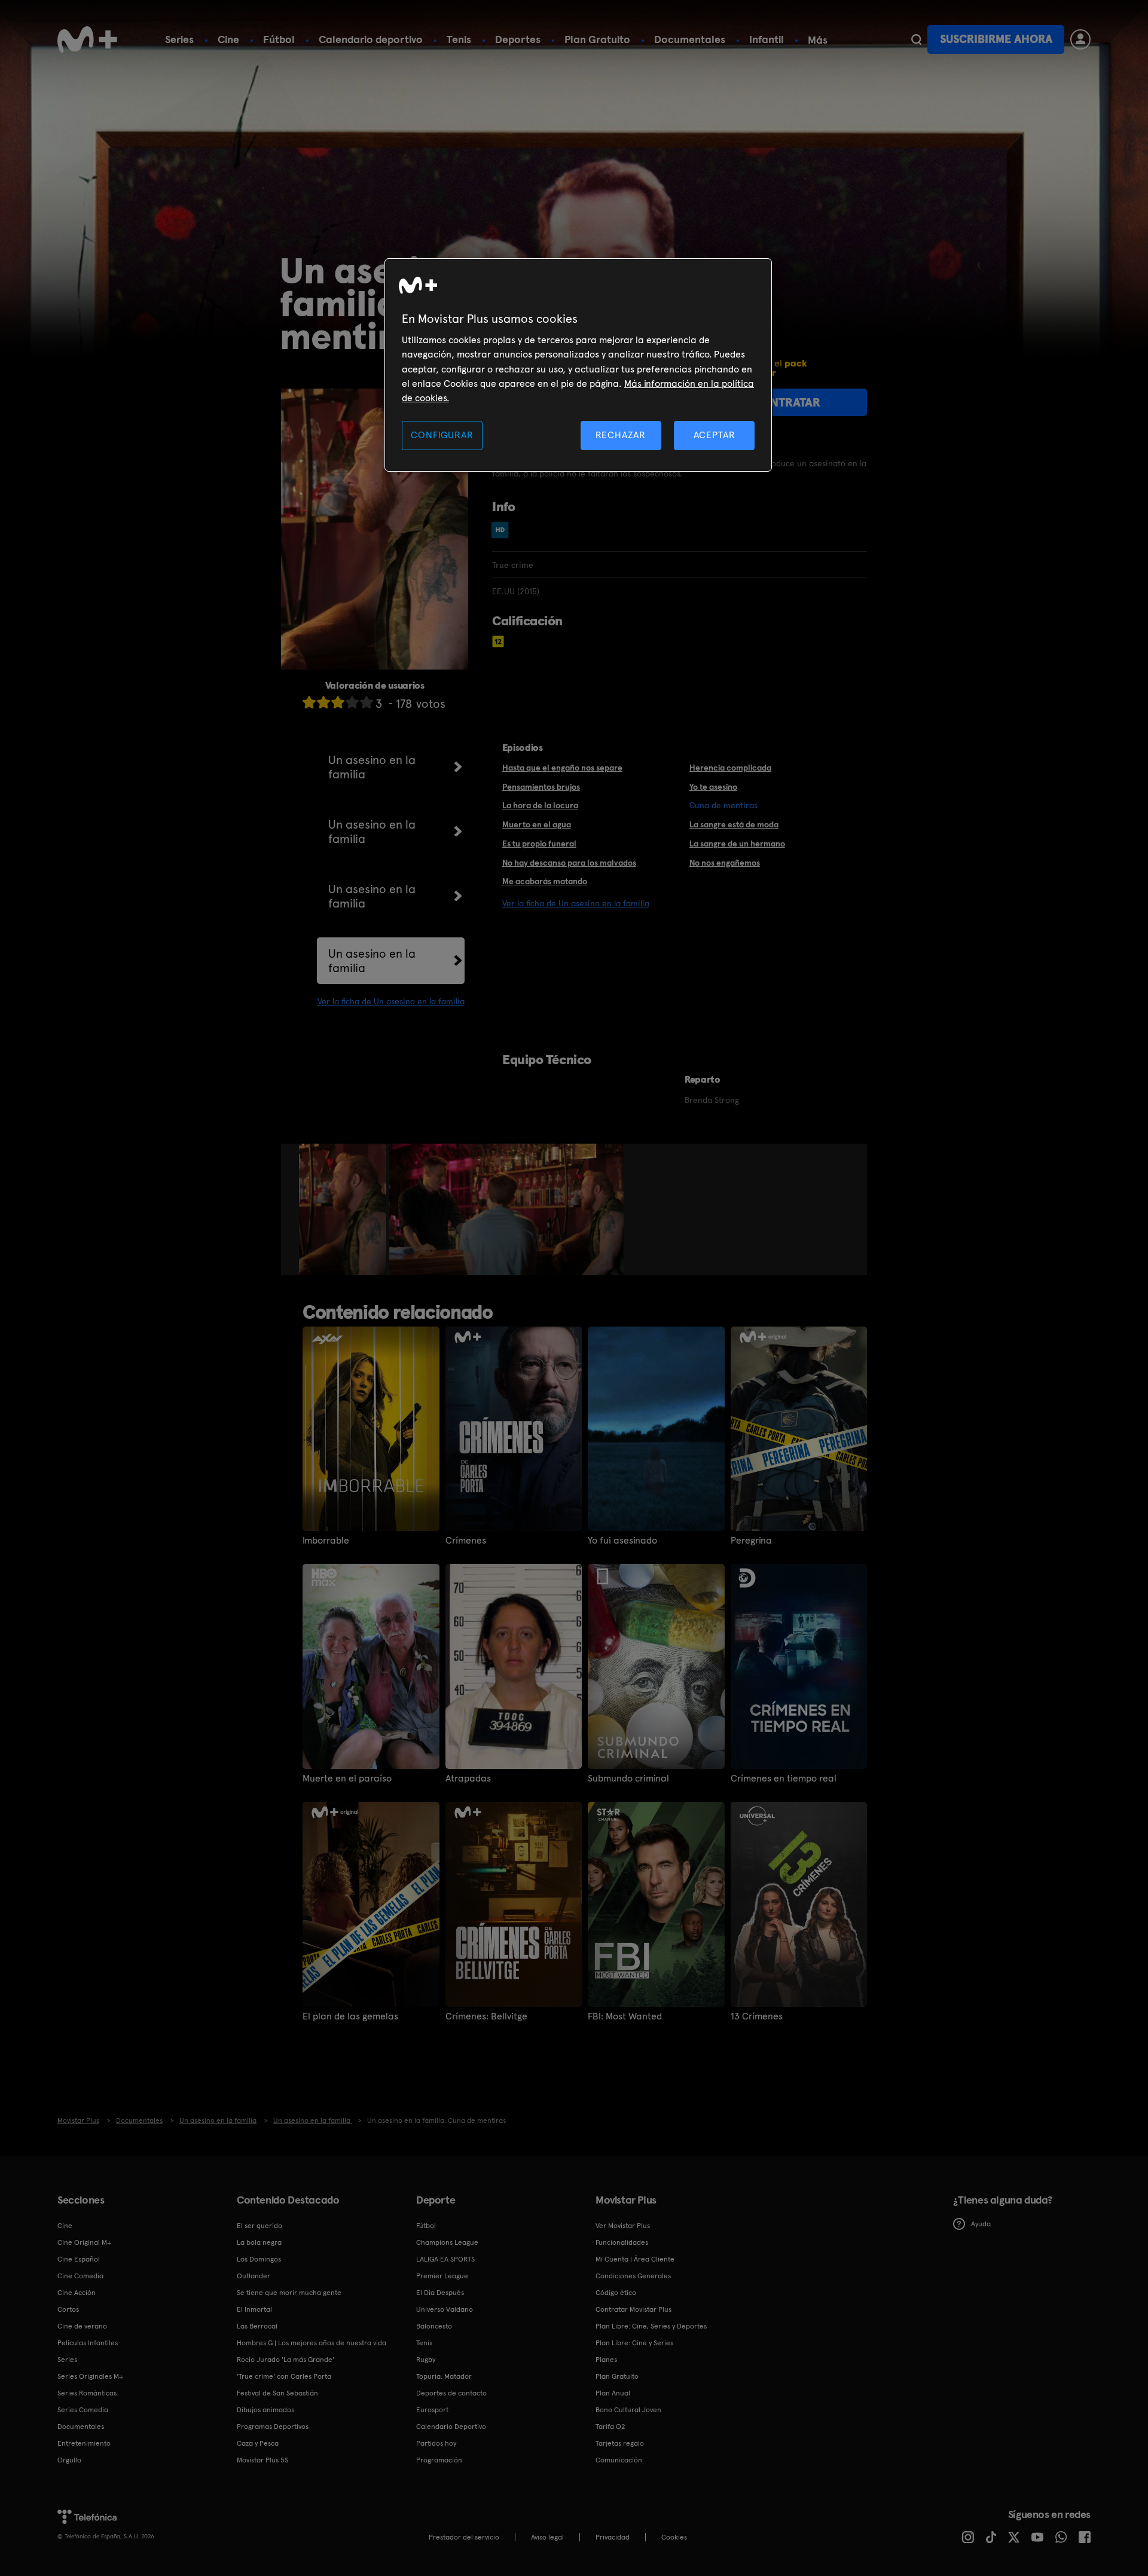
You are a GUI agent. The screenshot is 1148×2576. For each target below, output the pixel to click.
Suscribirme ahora (996, 39)
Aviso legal (547, 2537)
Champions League (447, 2242)
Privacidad (613, 2537)
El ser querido (259, 2226)
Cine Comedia (80, 2276)
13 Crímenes (757, 2016)
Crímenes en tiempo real (784, 1779)
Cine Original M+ (84, 2242)
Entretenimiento (84, 2443)
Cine (228, 39)
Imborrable (326, 1541)
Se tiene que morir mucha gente (289, 2293)
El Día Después (440, 2293)
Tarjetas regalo (620, 2443)
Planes (606, 2360)
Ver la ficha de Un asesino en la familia (391, 1001)
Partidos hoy (436, 2443)
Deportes (518, 39)
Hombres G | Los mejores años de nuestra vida (312, 2343)
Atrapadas (468, 1779)
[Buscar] (916, 39)
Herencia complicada (730, 768)
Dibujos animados (265, 2410)
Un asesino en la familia (372, 767)
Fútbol (279, 39)
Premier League (442, 2276)
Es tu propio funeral (539, 844)
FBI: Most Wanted (625, 2016)
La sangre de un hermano (737, 844)
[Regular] (338, 702)
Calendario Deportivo (451, 2427)
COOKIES (674, 2537)
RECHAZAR (621, 435)
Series (179, 39)
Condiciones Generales (633, 2276)
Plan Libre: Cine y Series (634, 2343)
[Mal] (323, 702)
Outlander (254, 2276)
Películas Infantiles (88, 2343)
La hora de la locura (540, 805)
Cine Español (79, 2259)
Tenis (459, 39)
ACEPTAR (715, 435)
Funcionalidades (622, 2242)
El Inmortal (254, 2309)
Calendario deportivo (371, 39)
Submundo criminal (628, 1779)
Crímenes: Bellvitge (486, 2016)
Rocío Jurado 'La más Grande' (286, 2360)
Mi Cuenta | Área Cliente (635, 2259)
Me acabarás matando (545, 881)
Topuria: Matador (444, 2376)
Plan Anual (613, 2393)
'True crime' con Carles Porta (284, 2376)
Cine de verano (82, 2326)
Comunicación (619, 2460)
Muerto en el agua (537, 824)
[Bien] (352, 702)
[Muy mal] (309, 702)
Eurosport (432, 2410)
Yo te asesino (713, 787)
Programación (439, 2460)
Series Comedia (83, 2410)
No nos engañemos (725, 863)
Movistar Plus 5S (262, 2460)
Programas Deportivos (273, 2427)
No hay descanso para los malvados (569, 863)
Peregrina (751, 1541)
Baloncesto (434, 2326)
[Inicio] (87, 39)
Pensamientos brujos (541, 787)
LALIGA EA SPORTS (445, 2259)
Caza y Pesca (258, 2443)
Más (818, 40)
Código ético (616, 2293)
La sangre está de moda (734, 824)
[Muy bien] (367, 702)
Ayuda (981, 2224)
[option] (344, 1209)
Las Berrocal (257, 2326)
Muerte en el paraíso (347, 1779)
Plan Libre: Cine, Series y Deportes (651, 2326)
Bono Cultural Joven (628, 2410)
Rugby (426, 2360)
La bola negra (259, 2242)
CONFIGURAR (442, 435)
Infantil (767, 39)
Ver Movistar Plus (623, 2226)
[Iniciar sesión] (1080, 39)
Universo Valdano (445, 2309)
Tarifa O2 (610, 2427)
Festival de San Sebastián (277, 2393)
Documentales (690, 39)
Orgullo (69, 2460)
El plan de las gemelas (350, 2016)
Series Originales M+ (90, 2376)
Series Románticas (87, 2393)
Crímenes (466, 1541)
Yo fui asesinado (622, 1541)
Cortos (68, 2309)
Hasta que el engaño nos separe (562, 768)
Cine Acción (77, 2293)
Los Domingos (259, 2259)
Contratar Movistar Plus (633, 2309)
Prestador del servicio (464, 2537)
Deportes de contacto (451, 2393)
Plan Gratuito (597, 39)
